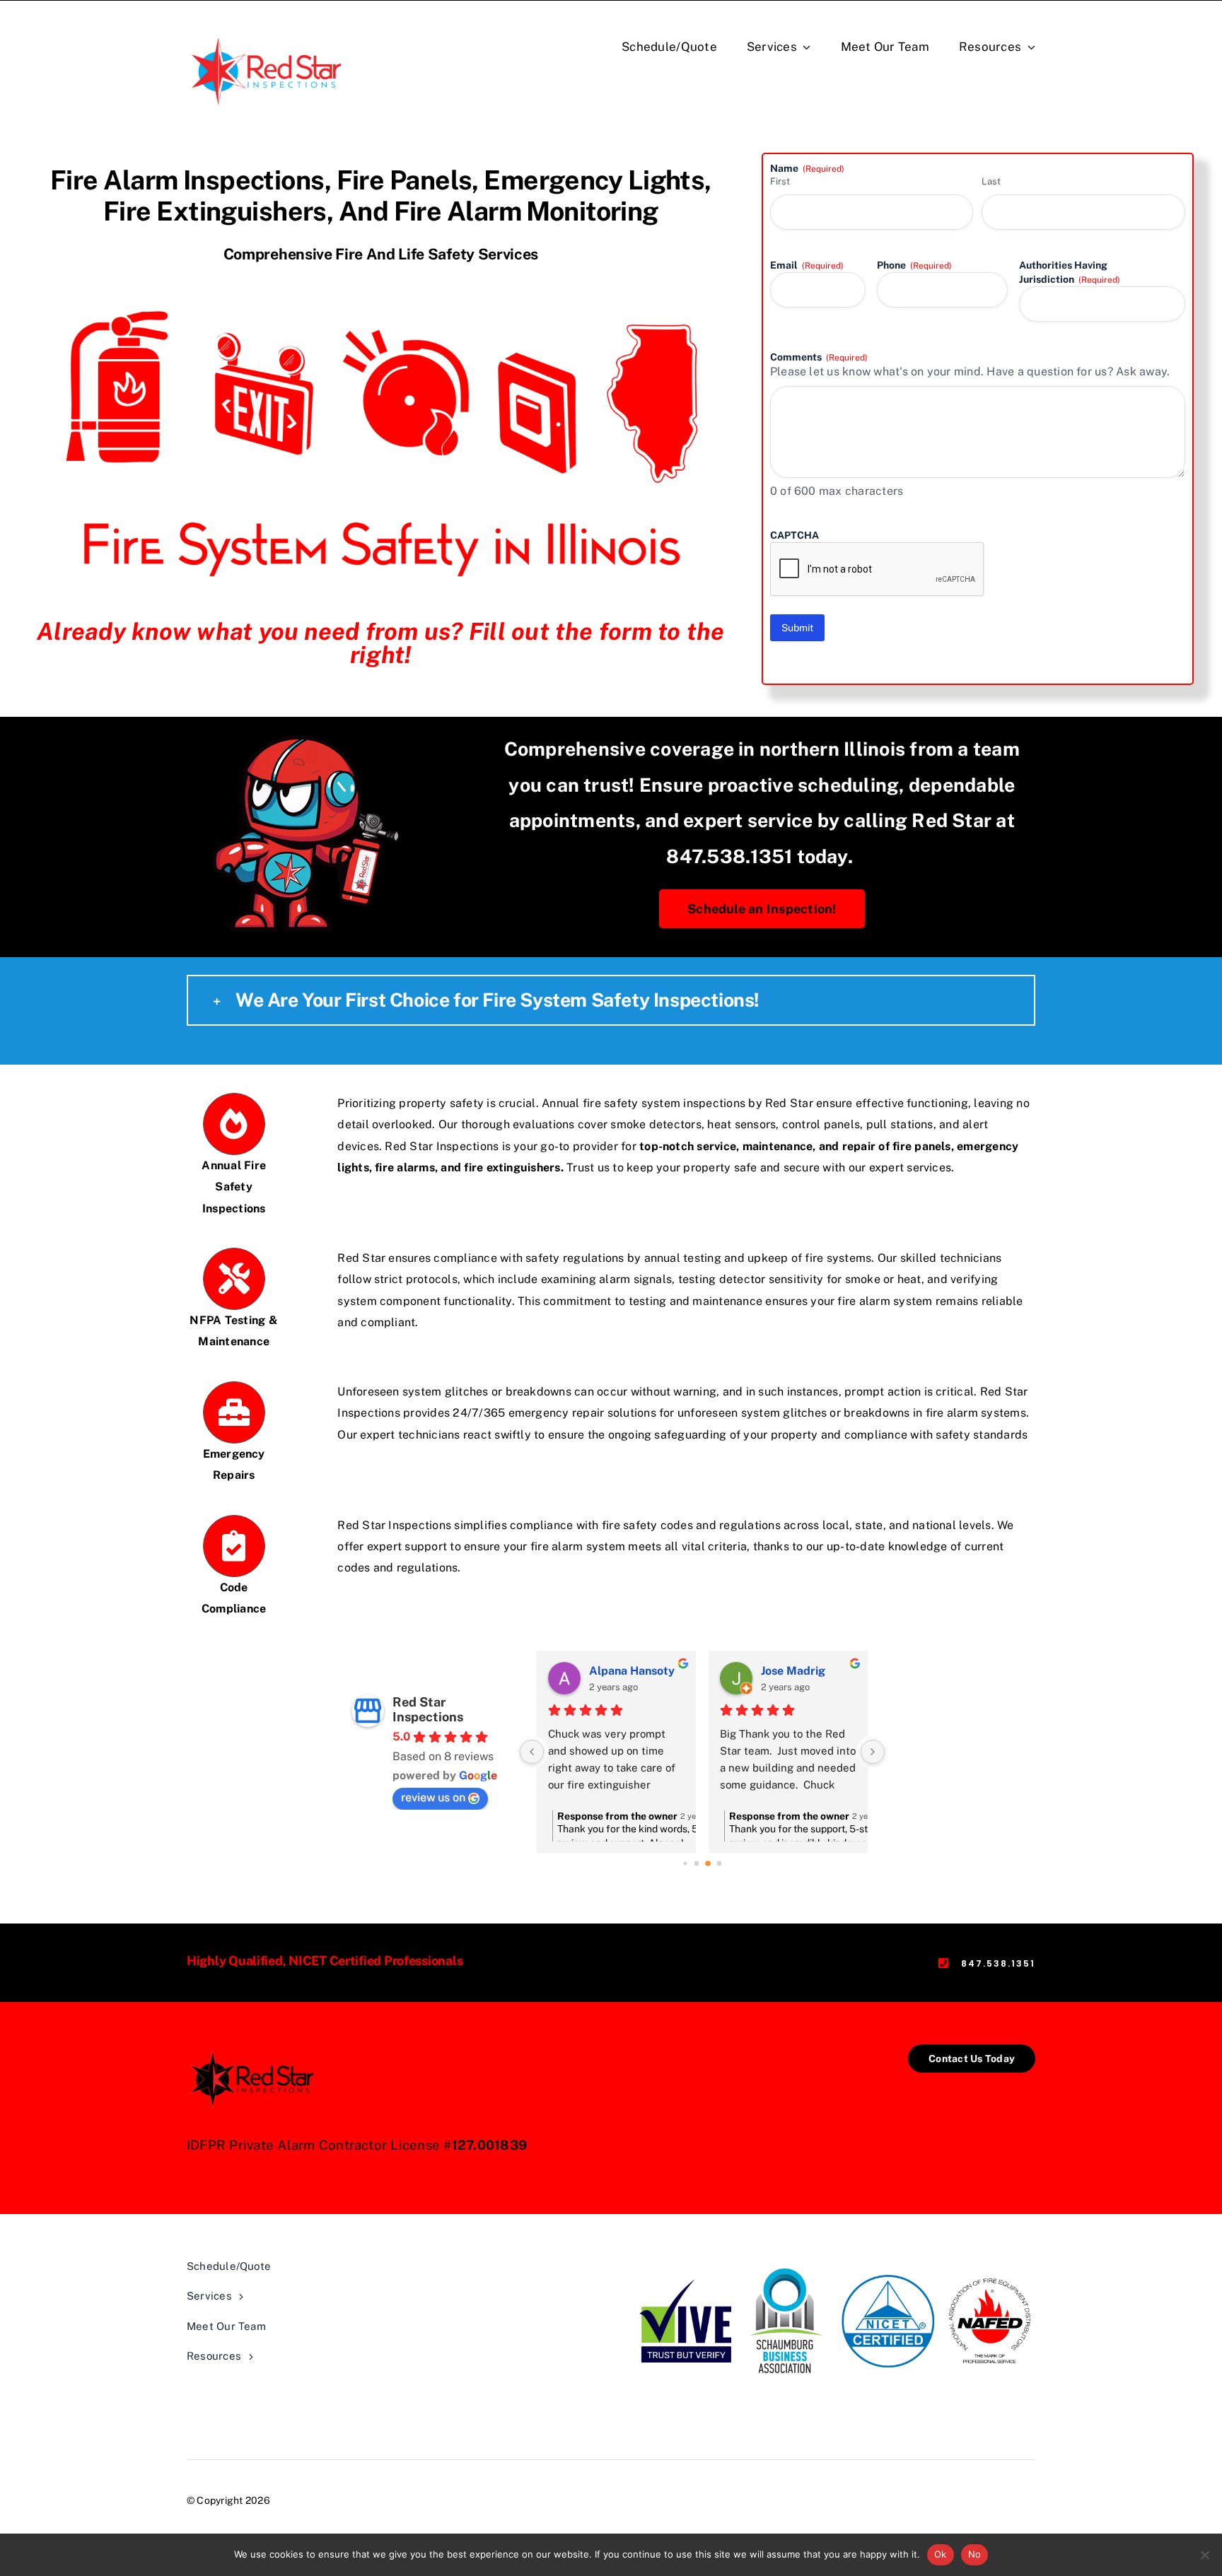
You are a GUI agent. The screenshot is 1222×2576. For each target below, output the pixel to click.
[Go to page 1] (696, 1864)
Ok (941, 2554)
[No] (1204, 2555)
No (975, 2554)
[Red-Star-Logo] (268, 34)
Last (991, 181)
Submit (797, 628)
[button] (611, 1000)
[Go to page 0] (685, 1863)
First (780, 181)
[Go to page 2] (708, 1864)
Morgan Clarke (812, 1671)
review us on (433, 1797)
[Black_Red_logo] (254, 2050)
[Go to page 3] (719, 1864)
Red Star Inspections (428, 1709)
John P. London (639, 1671)
